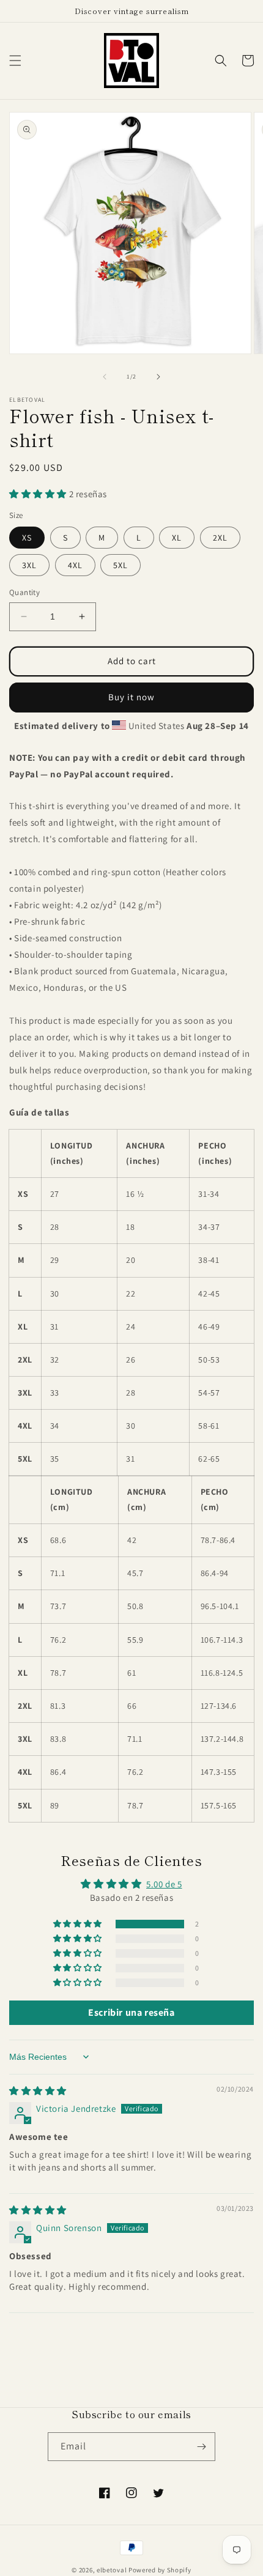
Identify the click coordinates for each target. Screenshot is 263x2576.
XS (27, 538)
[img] (38, 2091)
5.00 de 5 (164, 1884)
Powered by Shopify (160, 2570)
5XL (120, 565)
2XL (220, 538)
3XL (29, 565)
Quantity (24, 592)
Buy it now (131, 697)
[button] (15, 61)
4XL (75, 565)
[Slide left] (105, 377)
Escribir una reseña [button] (131, 2012)
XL (177, 538)
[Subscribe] (201, 2447)
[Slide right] (158, 377)
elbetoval (112, 2570)
